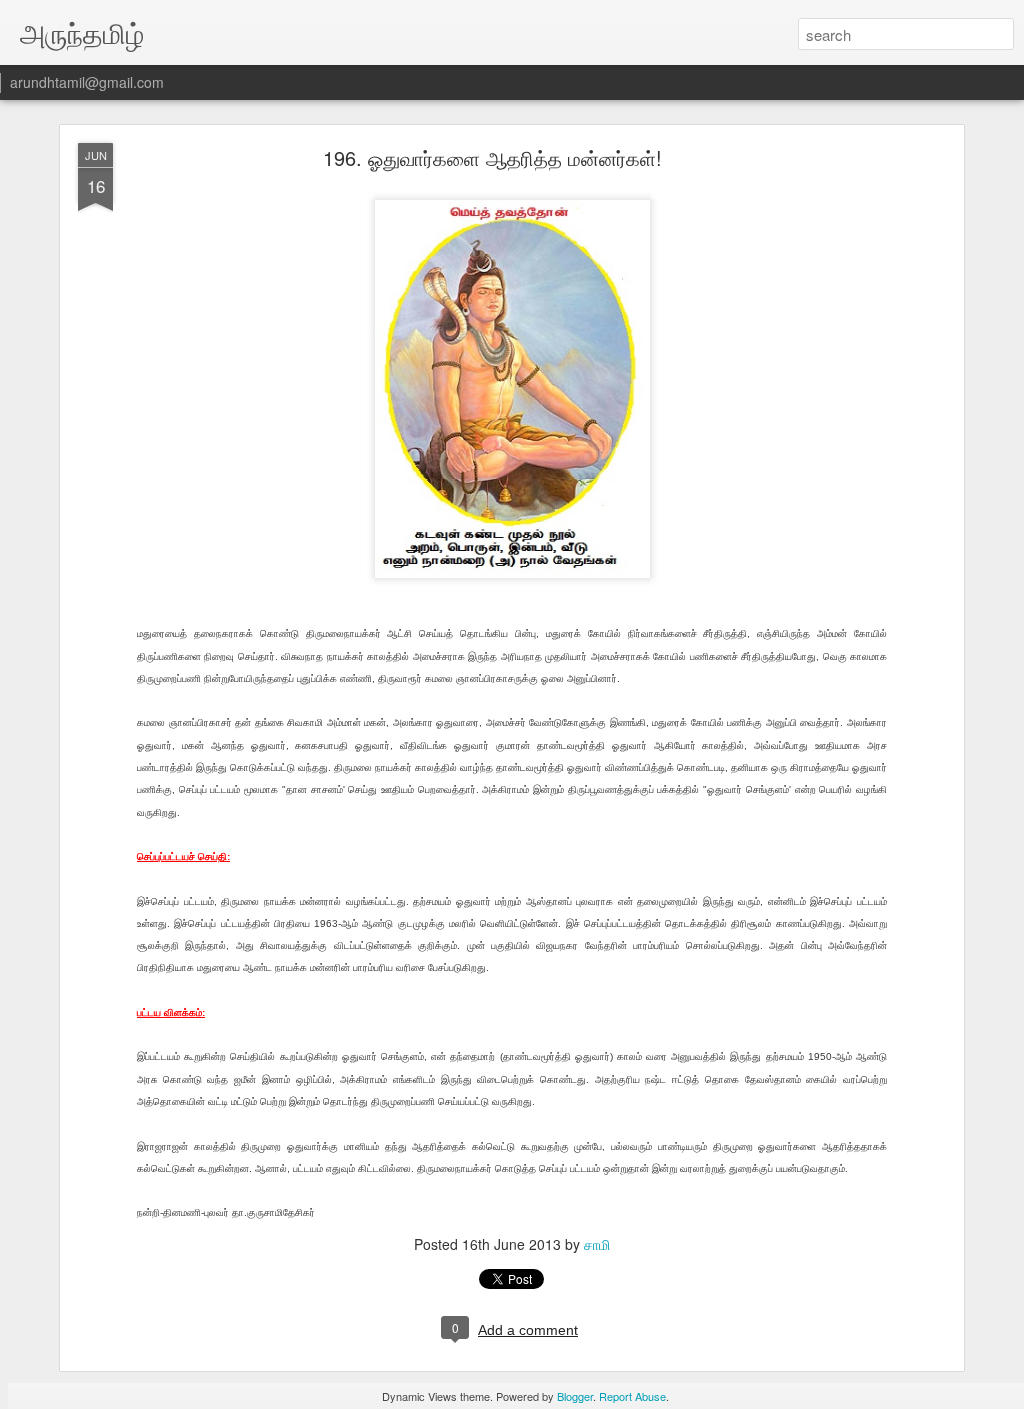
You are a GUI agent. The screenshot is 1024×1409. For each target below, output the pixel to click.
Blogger (575, 1396)
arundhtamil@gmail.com (87, 82)
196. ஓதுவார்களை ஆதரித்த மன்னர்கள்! (492, 157)
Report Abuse (632, 1396)
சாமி (597, 1244)
